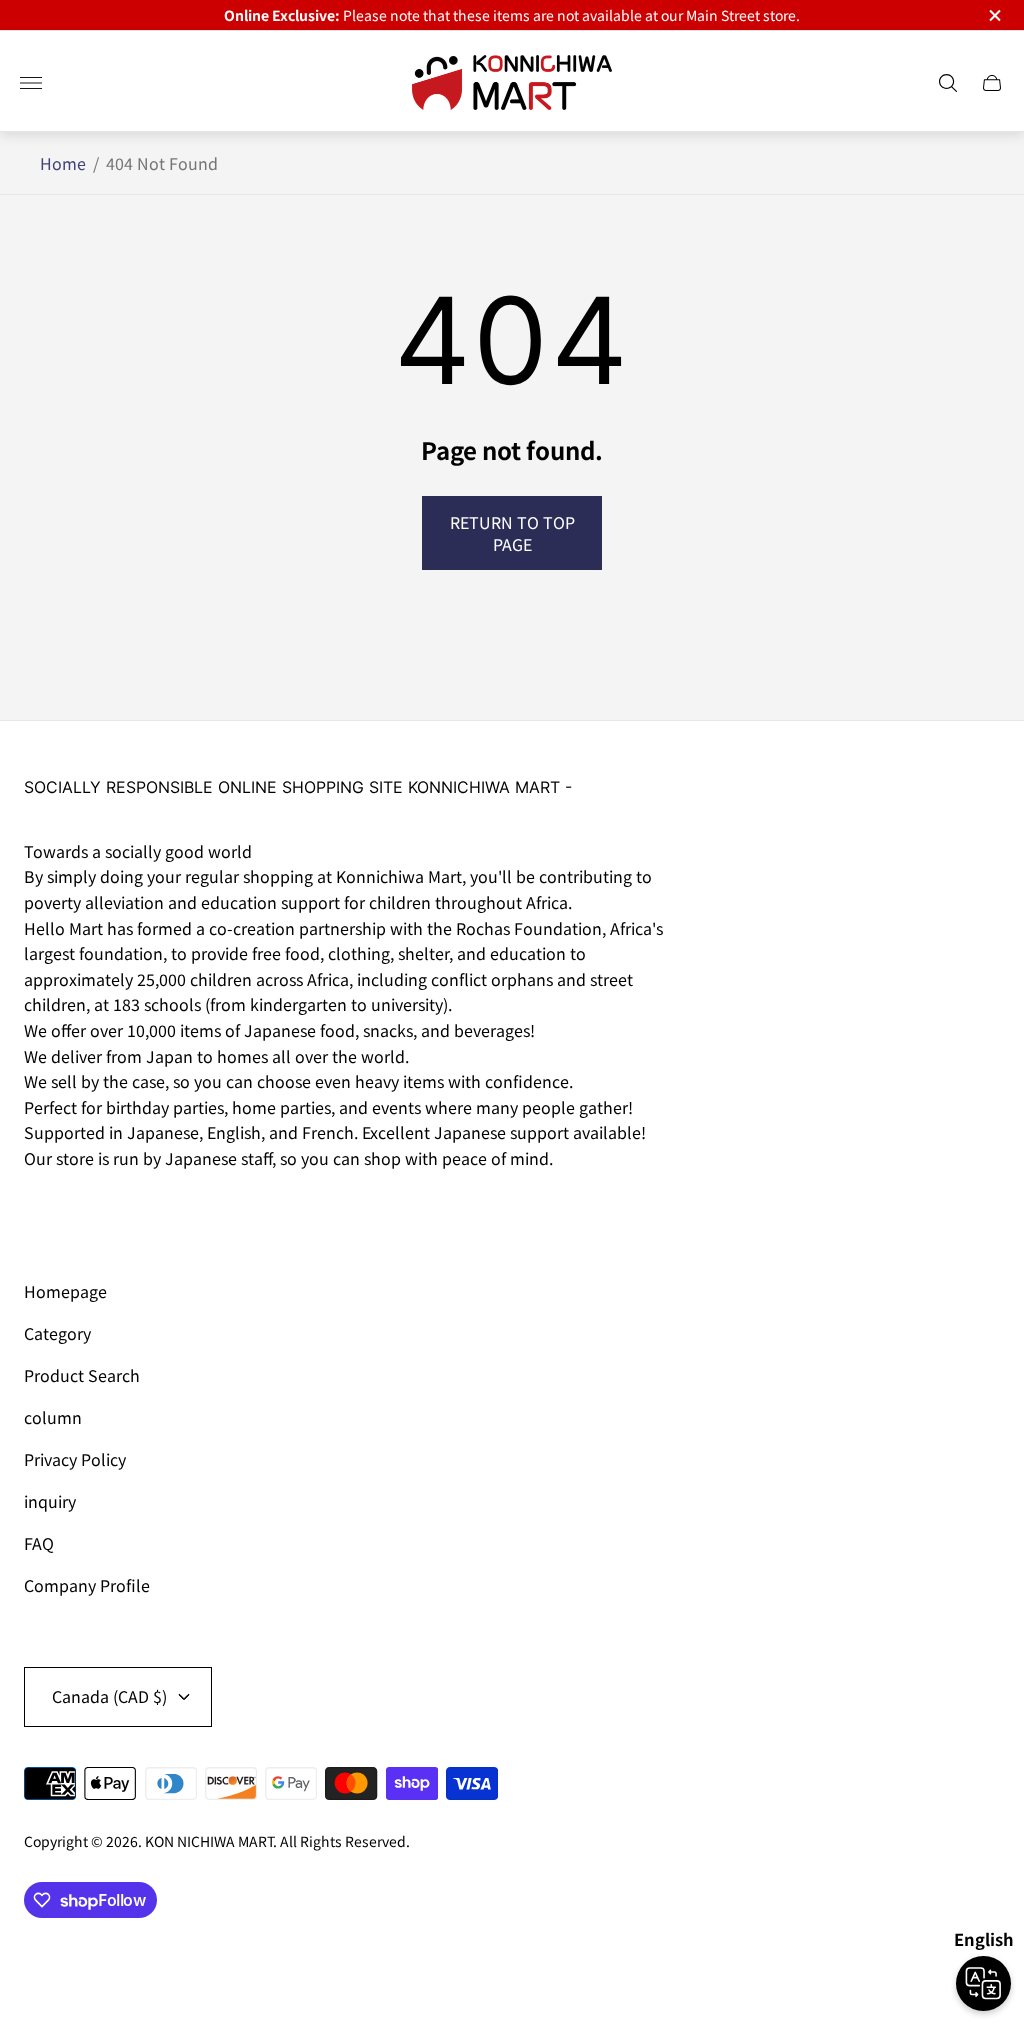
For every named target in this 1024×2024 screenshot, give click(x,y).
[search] (948, 83)
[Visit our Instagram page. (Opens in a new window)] (46, 1214)
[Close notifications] (993, 15)
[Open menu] (31, 83)
